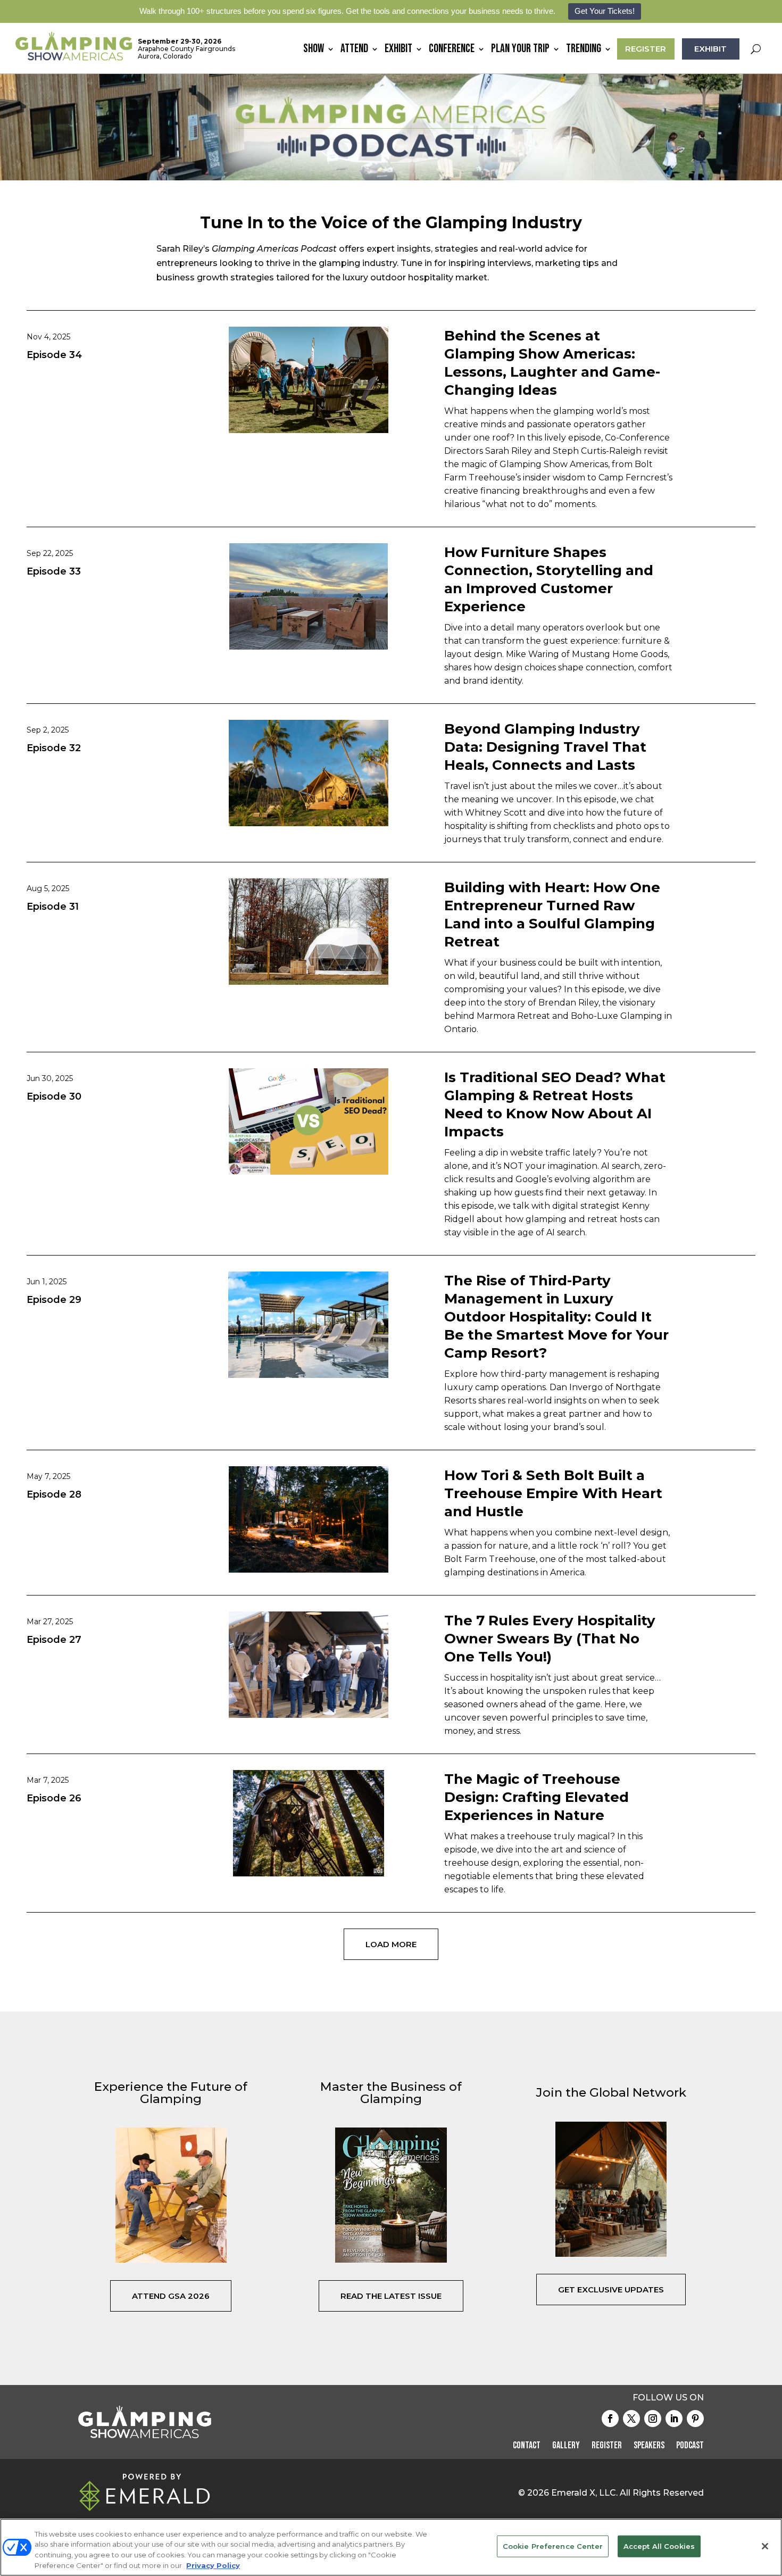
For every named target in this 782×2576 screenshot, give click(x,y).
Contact (527, 2446)
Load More (391, 1944)
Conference (452, 51)
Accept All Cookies (659, 2546)
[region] (391, 2547)
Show (314, 51)
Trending (584, 51)
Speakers (649, 2446)
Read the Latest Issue (391, 2296)
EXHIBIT (710, 49)
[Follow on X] (631, 2419)
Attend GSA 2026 (171, 2296)
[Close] (765, 2546)
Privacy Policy (213, 2565)
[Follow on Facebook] (610, 2419)
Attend (354, 51)
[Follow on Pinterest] (695, 2419)
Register (607, 2446)
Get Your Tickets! (605, 11)
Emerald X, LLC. (584, 2493)
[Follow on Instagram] (653, 2419)
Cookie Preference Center (553, 2546)
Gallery (566, 2446)
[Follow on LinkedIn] (674, 2419)
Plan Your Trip (520, 51)
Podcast (690, 2446)
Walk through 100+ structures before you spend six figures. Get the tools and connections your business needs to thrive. (347, 11)
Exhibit (398, 51)
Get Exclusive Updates (611, 2290)
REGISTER (646, 49)
